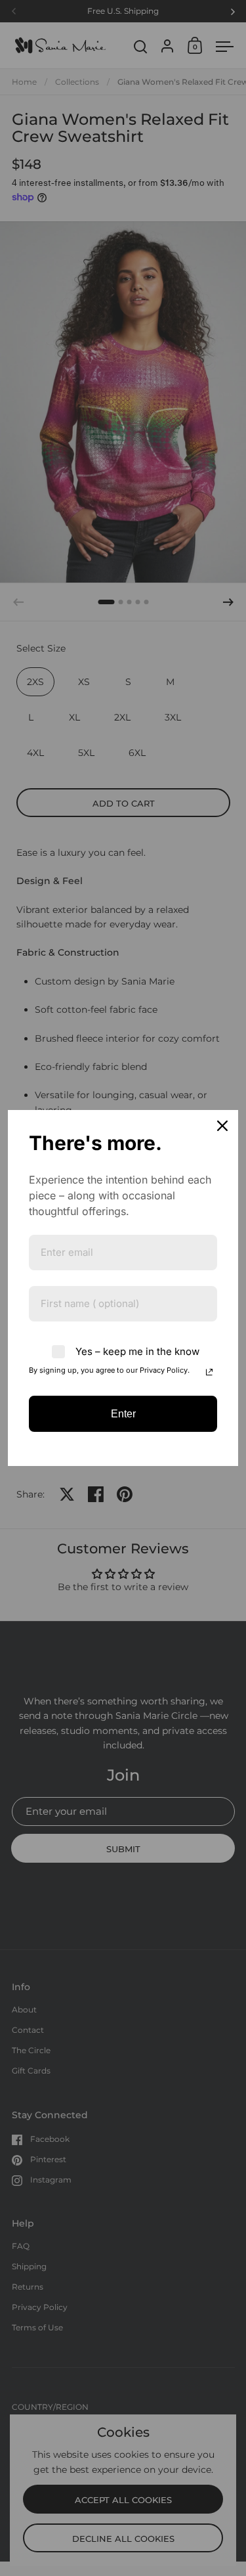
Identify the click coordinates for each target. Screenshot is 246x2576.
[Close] (222, 1126)
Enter (123, 1414)
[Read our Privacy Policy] (209, 1372)
